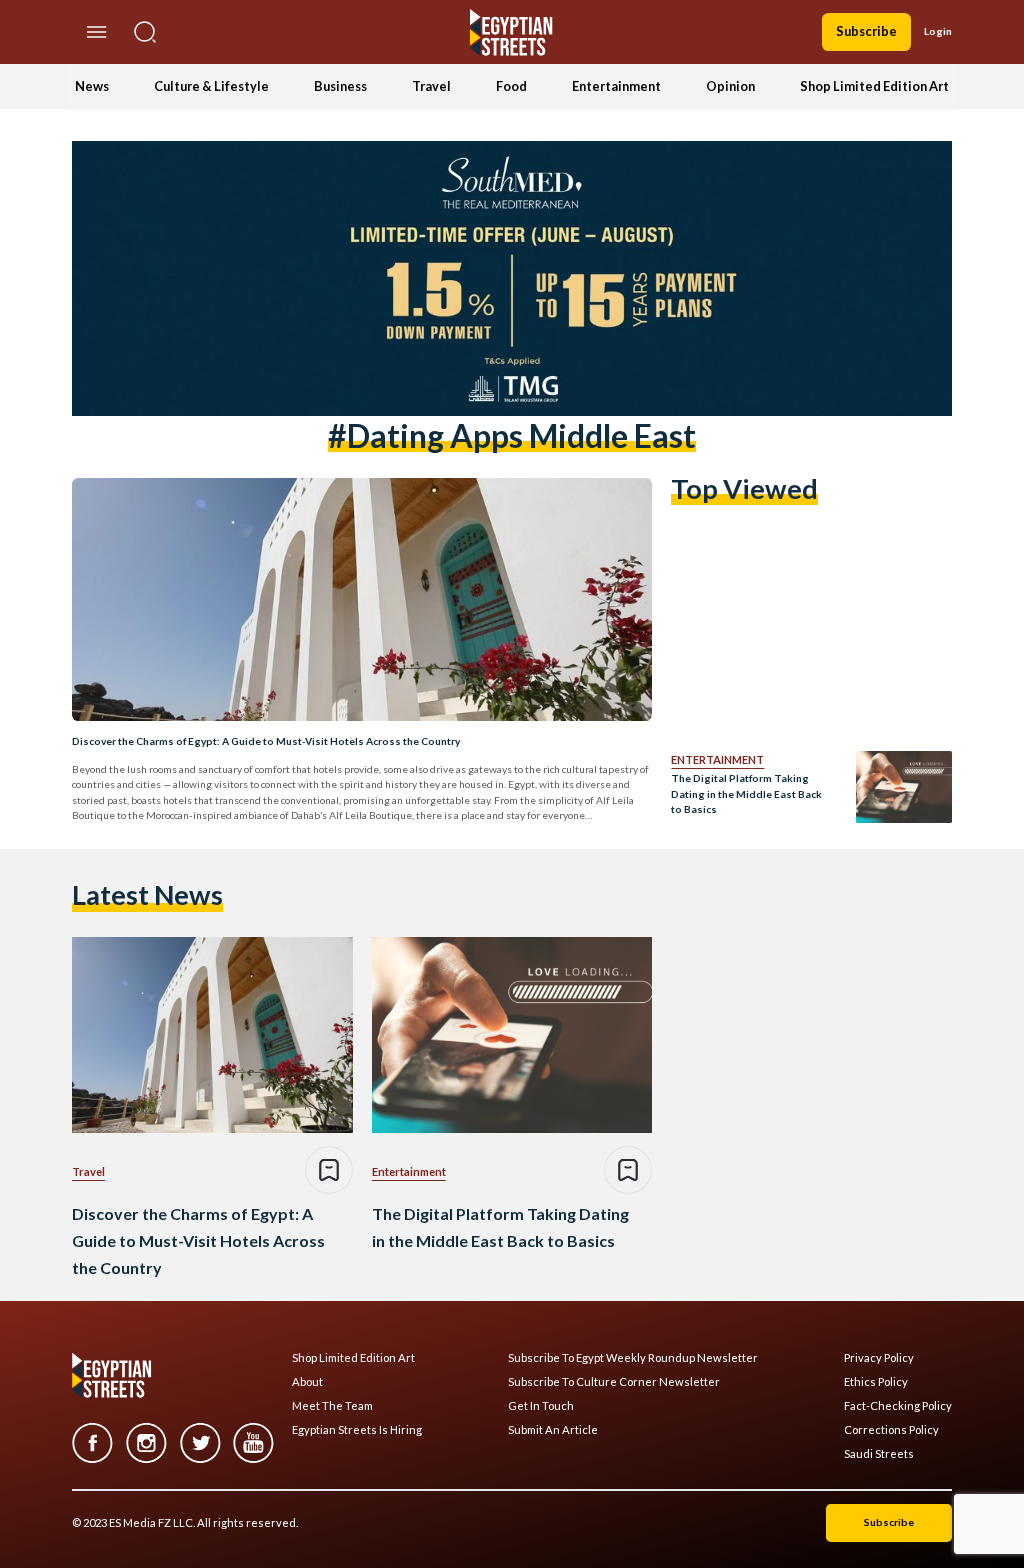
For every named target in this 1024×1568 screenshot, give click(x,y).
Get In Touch (541, 1406)
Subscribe (866, 31)
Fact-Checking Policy (898, 1406)
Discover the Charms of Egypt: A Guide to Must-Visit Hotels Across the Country (266, 741)
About (307, 1382)
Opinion (730, 86)
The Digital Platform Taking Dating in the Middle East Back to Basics (746, 793)
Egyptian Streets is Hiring (357, 1430)
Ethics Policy (876, 1382)
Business (340, 86)
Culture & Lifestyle (211, 86)
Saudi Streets (879, 1454)
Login (938, 31)
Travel (431, 86)
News (92, 86)
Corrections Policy (891, 1430)
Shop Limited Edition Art (874, 86)
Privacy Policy (879, 1358)
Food (511, 86)
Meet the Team (332, 1406)
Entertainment (616, 86)
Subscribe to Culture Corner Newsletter (614, 1382)
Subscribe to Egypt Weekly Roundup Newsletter (633, 1358)
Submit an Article (553, 1430)
